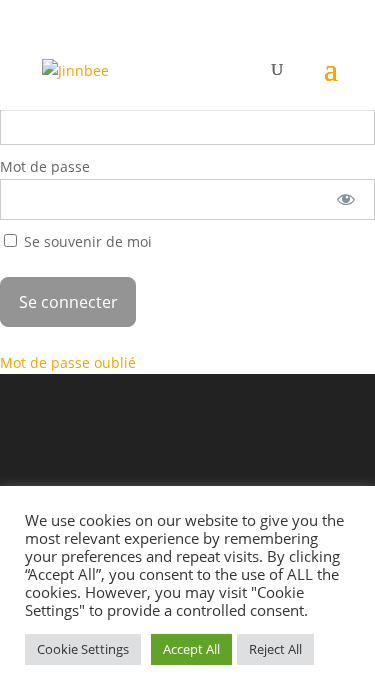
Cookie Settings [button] (83, 649)
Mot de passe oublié (68, 362)
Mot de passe (45, 166)
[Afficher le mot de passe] (346, 199)
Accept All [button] (191, 649)
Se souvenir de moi (86, 241)
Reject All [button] (275, 649)
